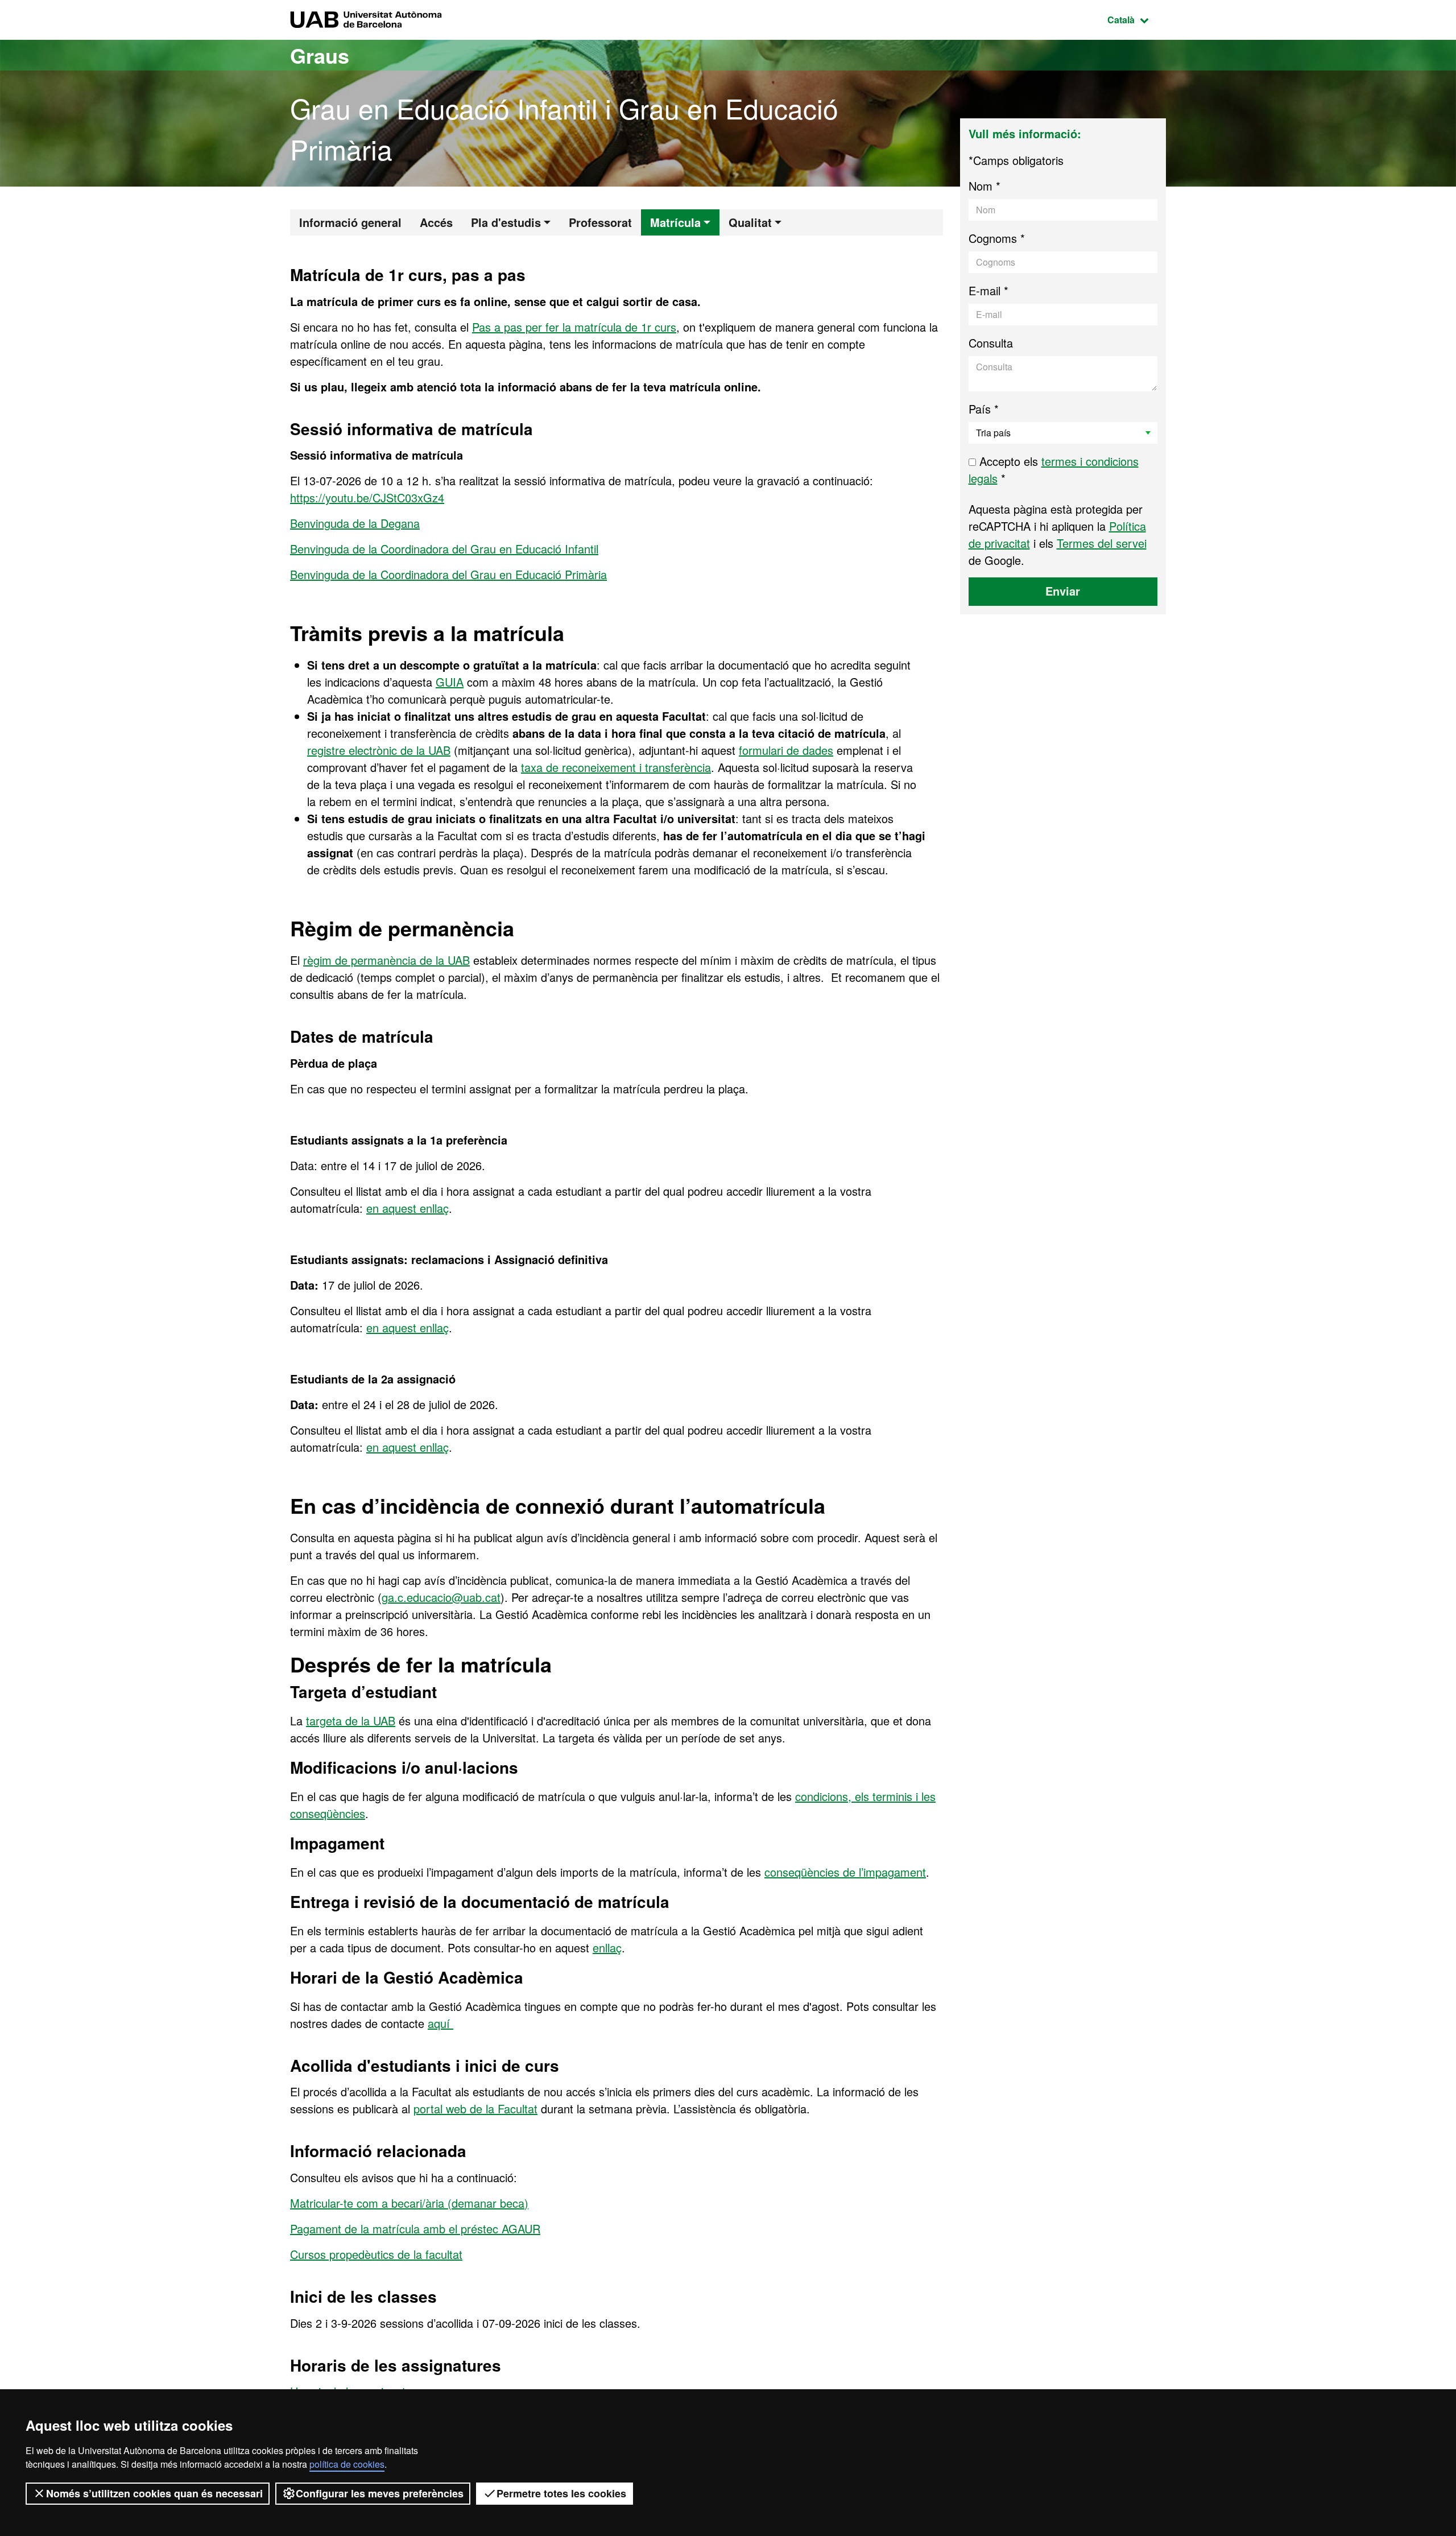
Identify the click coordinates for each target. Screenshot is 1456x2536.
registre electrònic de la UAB (379, 750)
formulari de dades (786, 750)
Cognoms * (997, 238)
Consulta (991, 343)
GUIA (450, 682)
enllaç (607, 1948)
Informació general (350, 222)
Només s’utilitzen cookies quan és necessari (154, 2493)
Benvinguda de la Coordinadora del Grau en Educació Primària (448, 574)
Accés (436, 222)
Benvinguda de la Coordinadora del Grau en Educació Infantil (444, 549)
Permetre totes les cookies (561, 2493)
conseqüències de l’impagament (845, 1872)
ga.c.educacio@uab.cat (441, 1597)
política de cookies (347, 2464)
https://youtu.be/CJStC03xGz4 (367, 497)
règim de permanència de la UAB (386, 960)
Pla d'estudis (506, 222)
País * (984, 409)
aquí (440, 2023)
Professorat (600, 222)
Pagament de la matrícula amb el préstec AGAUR (415, 2229)
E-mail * (988, 290)
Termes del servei (1102, 543)
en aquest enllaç (408, 1208)
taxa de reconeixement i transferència (616, 767)
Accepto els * (1054, 470)
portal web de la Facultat (475, 2108)
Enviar (1063, 591)
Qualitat (750, 222)
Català (1137, 19)
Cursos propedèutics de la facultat (376, 2254)
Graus (320, 55)
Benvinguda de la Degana (355, 523)
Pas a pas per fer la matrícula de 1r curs (574, 327)
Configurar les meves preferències (380, 2493)
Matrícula (675, 222)
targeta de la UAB (351, 1721)
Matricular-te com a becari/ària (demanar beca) (409, 2203)
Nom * (985, 186)
